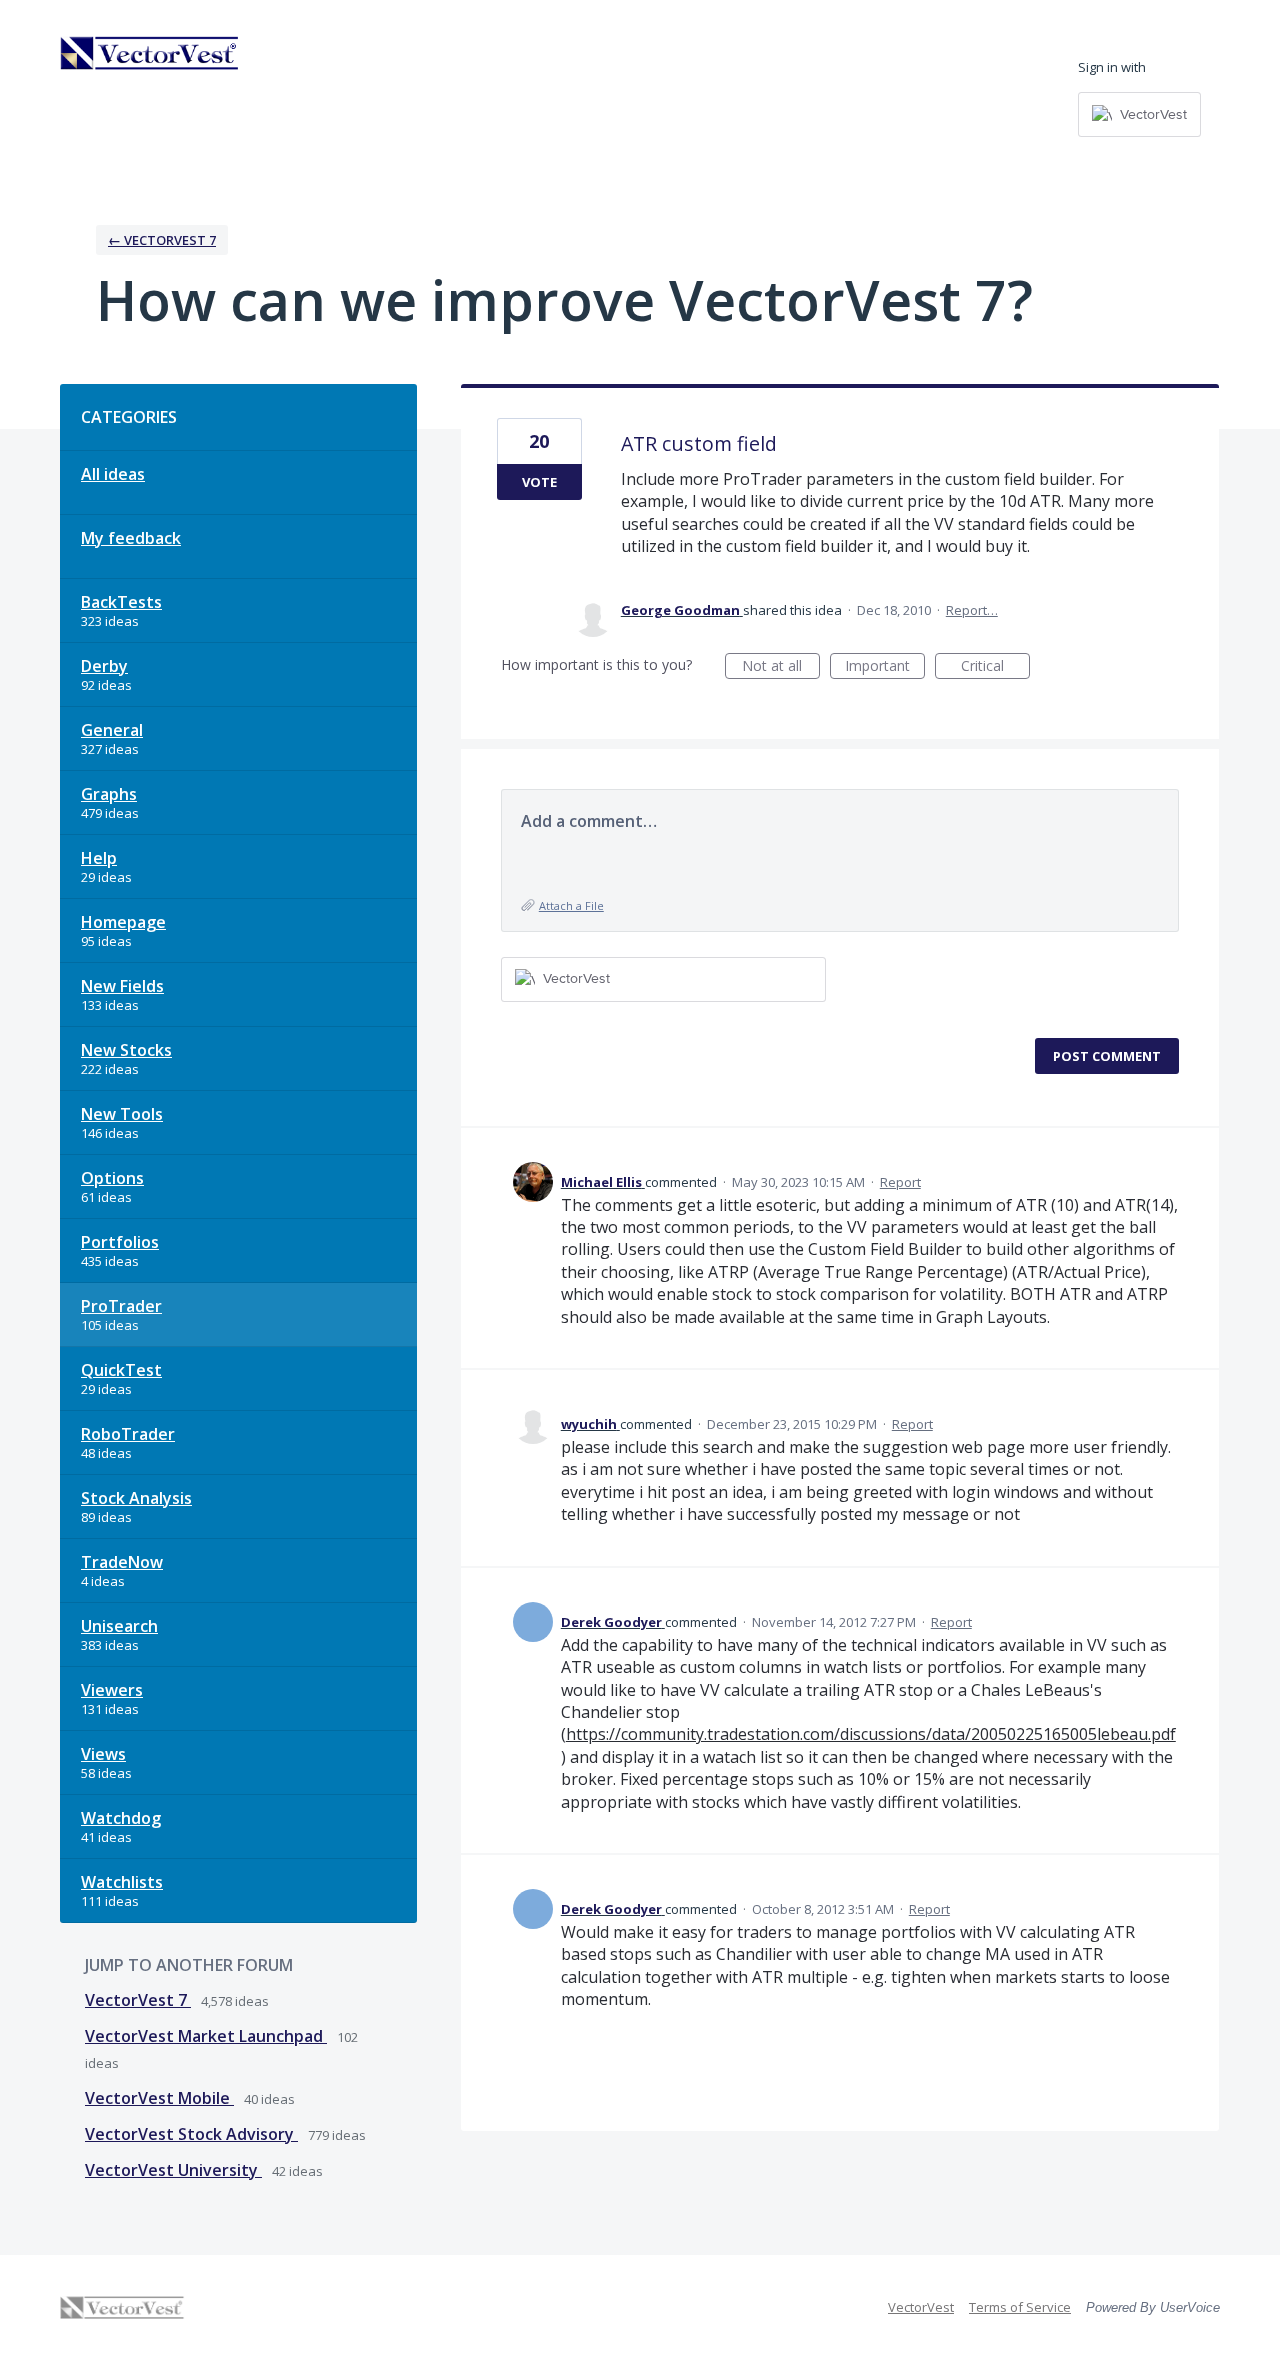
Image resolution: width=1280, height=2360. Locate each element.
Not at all (781, 667)
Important (885, 667)
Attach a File (571, 905)
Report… (972, 610)
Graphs (109, 794)
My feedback (131, 538)
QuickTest (121, 1370)
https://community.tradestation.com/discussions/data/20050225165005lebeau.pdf (871, 1734)
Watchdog (121, 1818)
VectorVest (921, 2307)
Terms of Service (1020, 2307)
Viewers (112, 1690)
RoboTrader (128, 1434)
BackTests (121, 602)
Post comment (1107, 1056)
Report (900, 1182)
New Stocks (126, 1050)
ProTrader (121, 1306)
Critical (995, 667)
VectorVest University (173, 2170)
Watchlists (122, 1882)
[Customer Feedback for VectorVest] (150, 53)
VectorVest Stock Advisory (191, 2134)
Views (103, 1754)
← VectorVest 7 (162, 240)
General (112, 730)
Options (112, 1178)
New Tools (122, 1114)
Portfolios (120, 1242)
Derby (104, 666)
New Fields (122, 986)
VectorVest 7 (138, 2000)
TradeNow (122, 1562)
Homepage (123, 922)
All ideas (113, 474)
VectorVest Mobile (159, 2098)
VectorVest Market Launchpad (206, 2036)
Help (99, 858)
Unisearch (119, 1626)
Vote (539, 482)
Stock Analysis (136, 1498)
